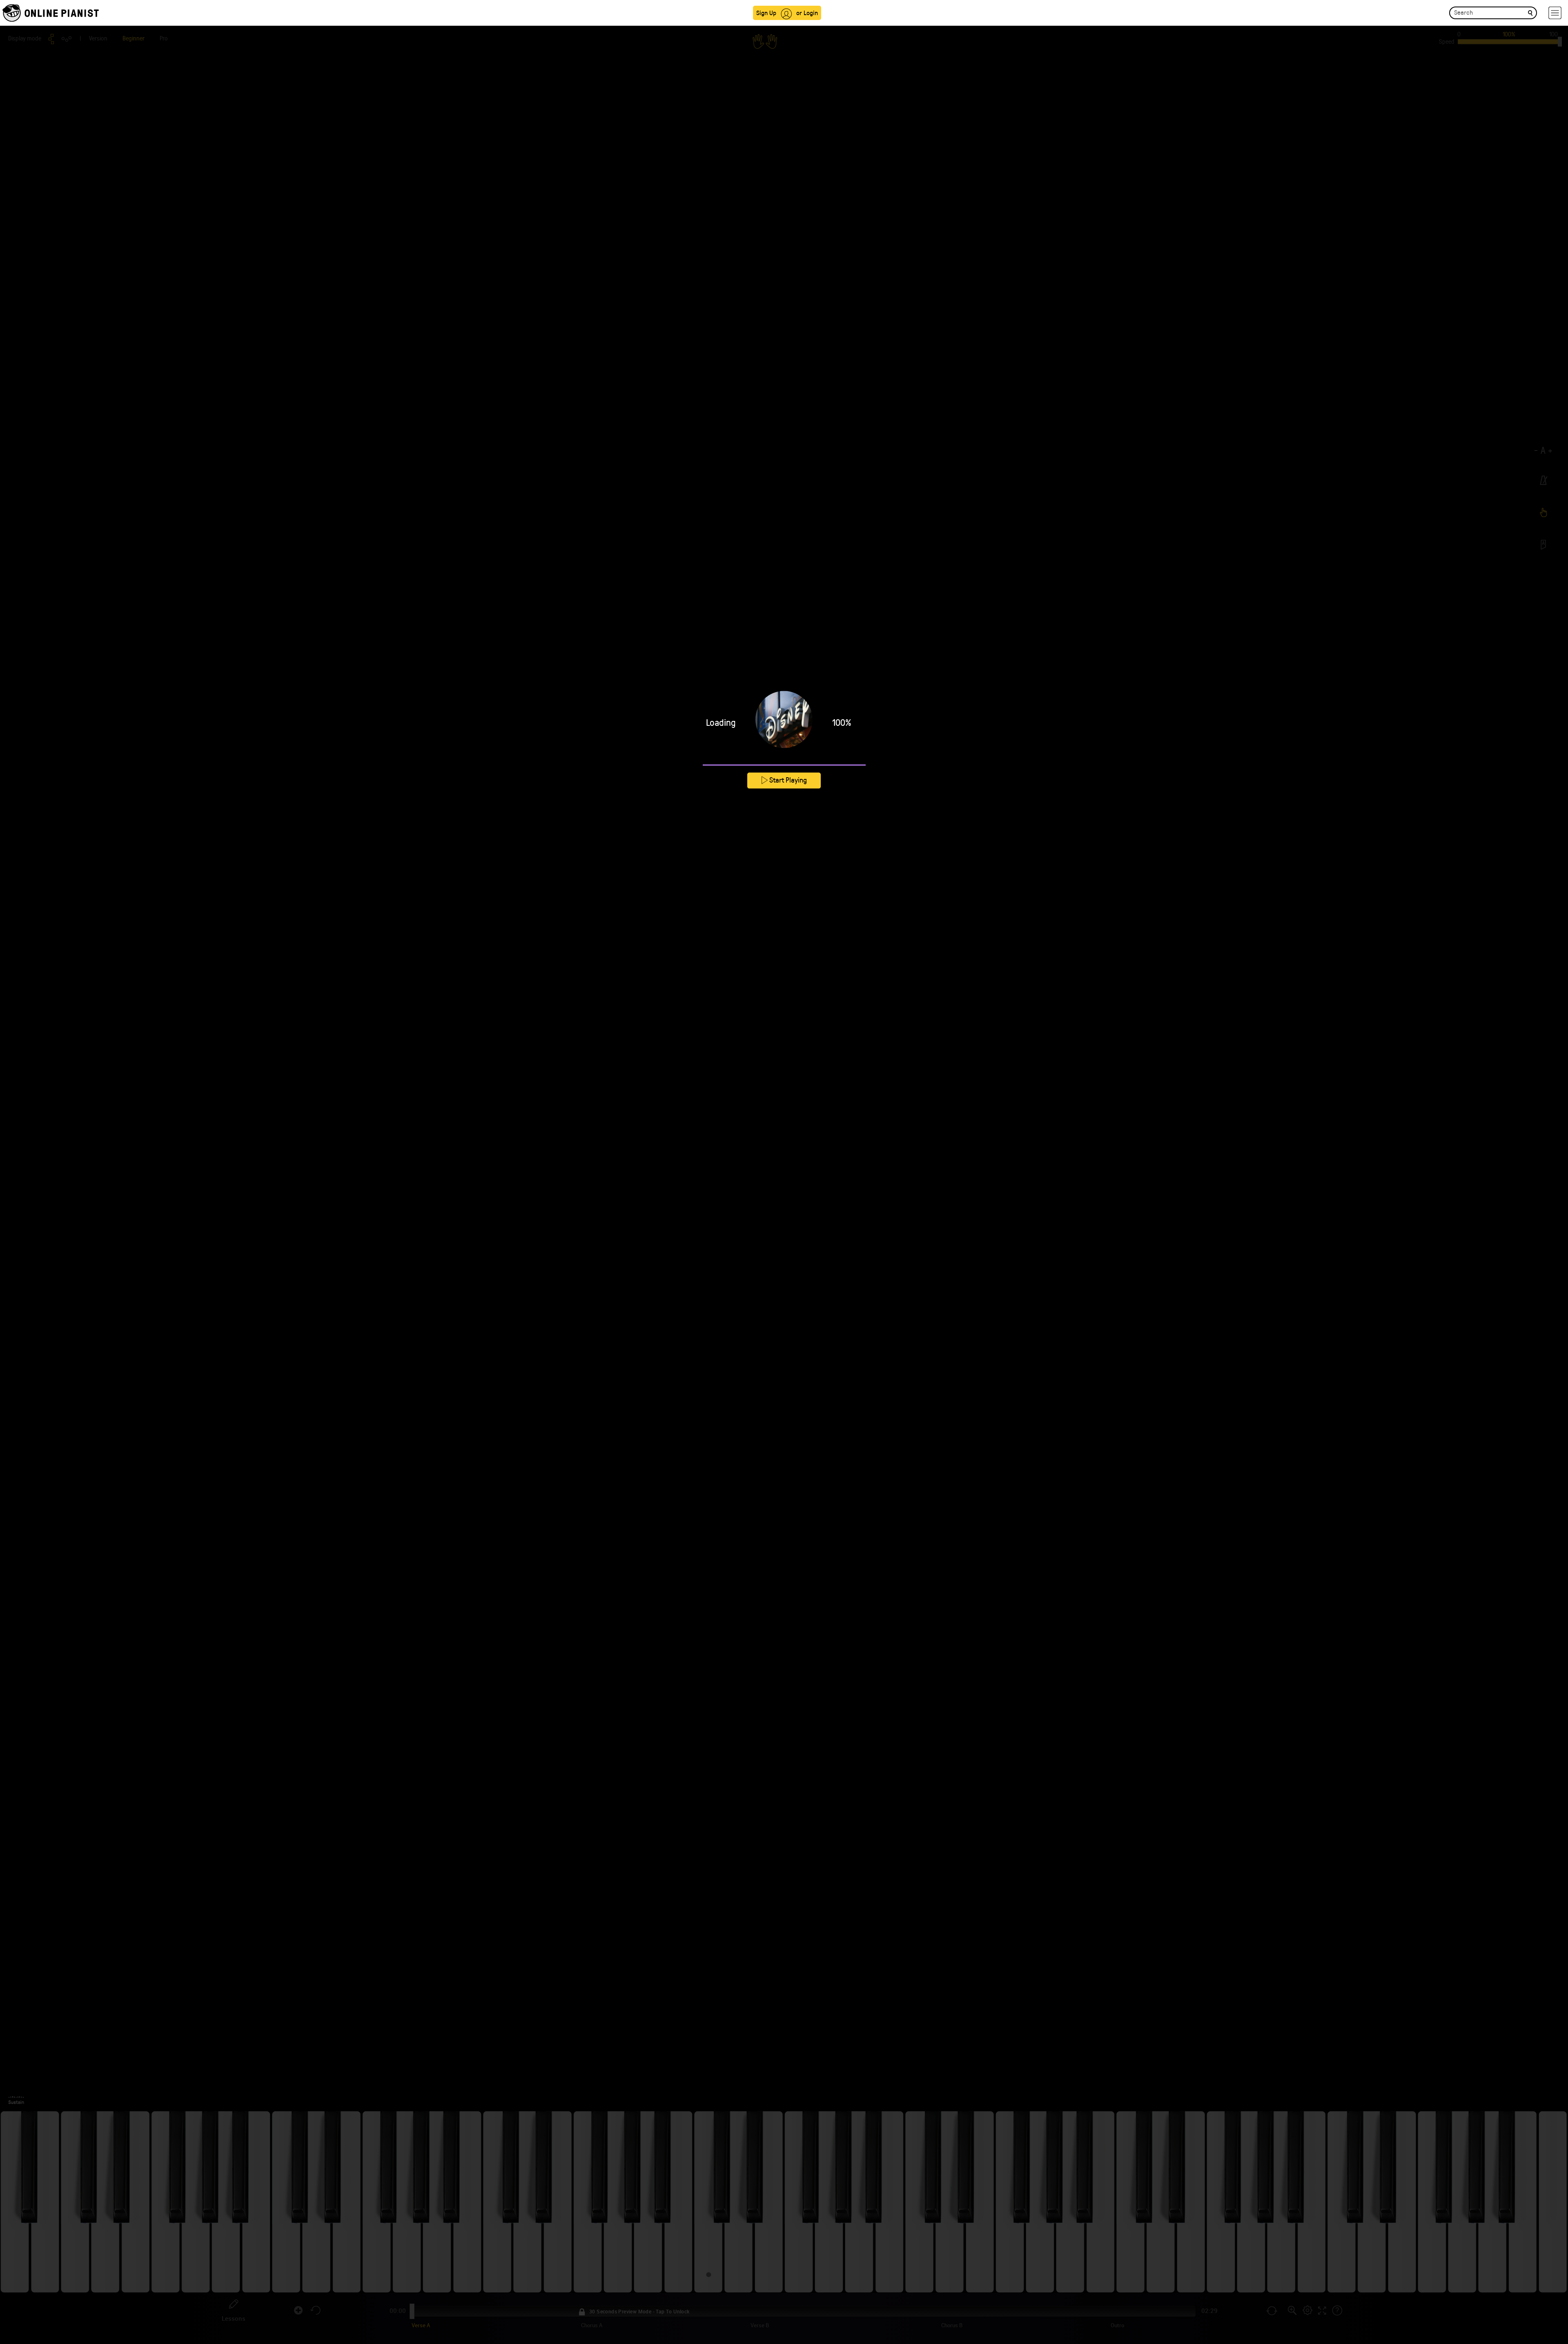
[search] (1530, 12)
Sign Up (766, 12)
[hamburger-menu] (1555, 13)
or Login (807, 12)
